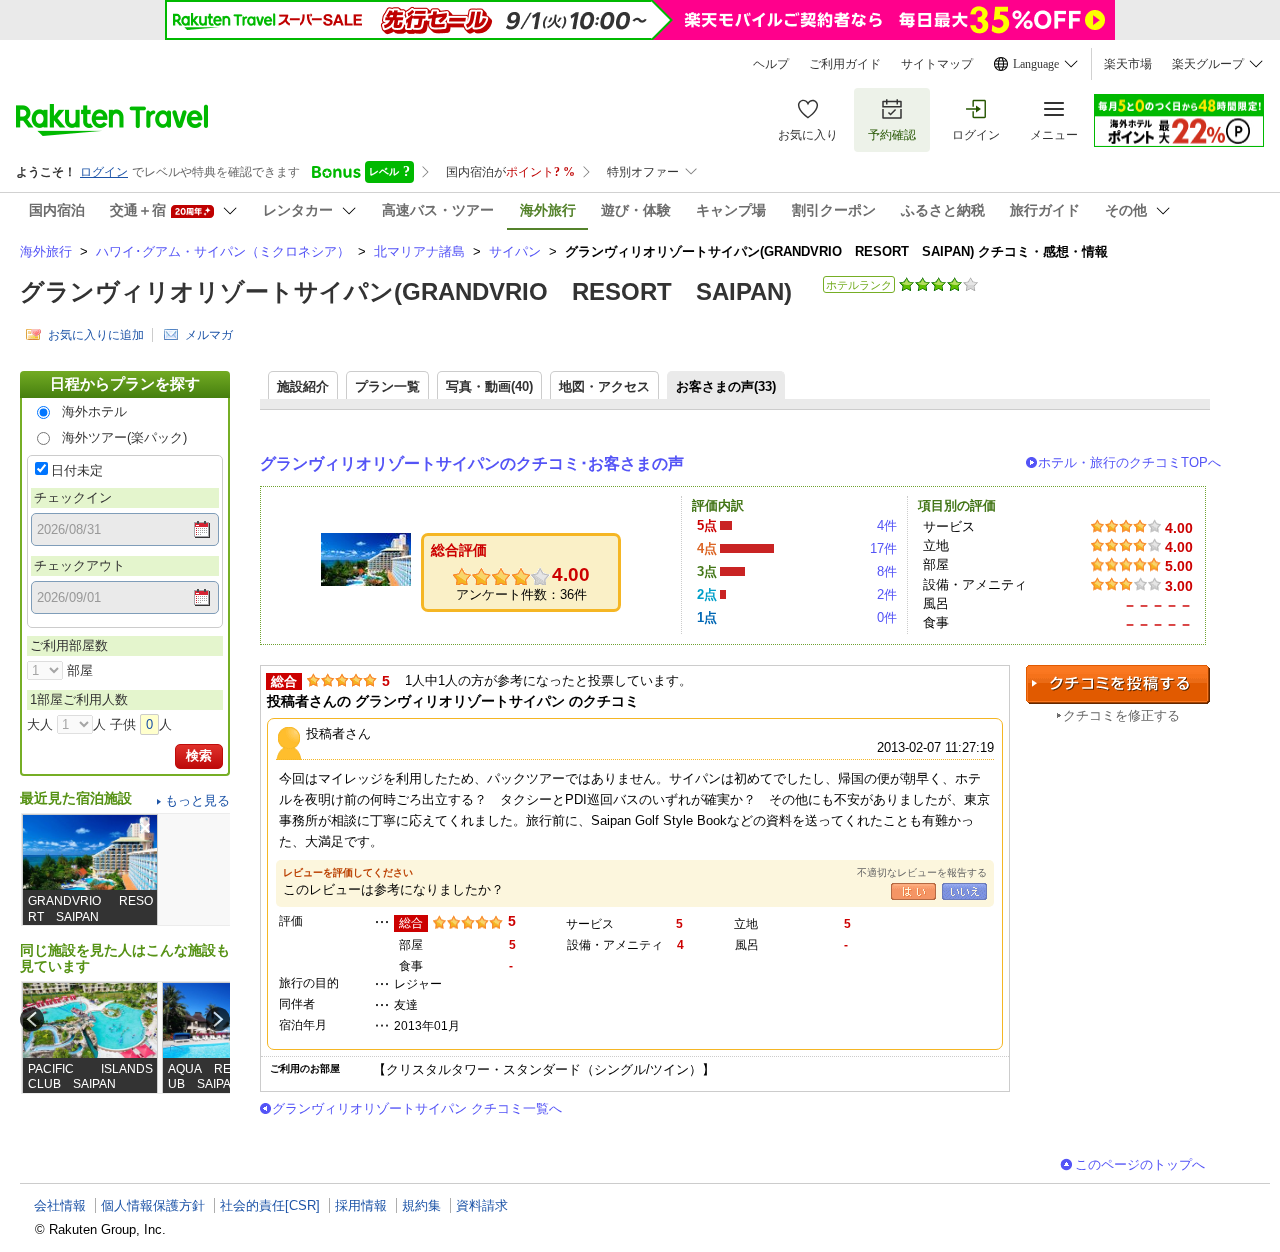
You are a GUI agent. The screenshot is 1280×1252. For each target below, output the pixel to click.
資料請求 (482, 1205)
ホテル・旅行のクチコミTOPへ (1129, 462)
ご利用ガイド (845, 64)
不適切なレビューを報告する (922, 872)
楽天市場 (1128, 64)
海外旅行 (46, 251)
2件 (887, 594)
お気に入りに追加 (96, 335)
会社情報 (60, 1205)
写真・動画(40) (489, 386)
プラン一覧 (387, 386)
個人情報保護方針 (153, 1205)
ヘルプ (771, 64)
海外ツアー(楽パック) (124, 437)
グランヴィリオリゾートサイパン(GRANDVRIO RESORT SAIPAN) (406, 291)
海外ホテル (94, 411)
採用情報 (361, 1205)
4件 (887, 525)
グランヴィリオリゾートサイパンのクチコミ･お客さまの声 (472, 463)
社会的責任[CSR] (270, 1205)
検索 (199, 755)
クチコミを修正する (1121, 715)
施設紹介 (303, 386)
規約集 (421, 1205)
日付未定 (77, 470)
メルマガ (209, 335)
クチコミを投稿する (1118, 684)
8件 (887, 571)
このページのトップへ (1140, 1164)
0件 (887, 617)
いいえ (964, 891)
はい (913, 891)
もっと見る (197, 800)
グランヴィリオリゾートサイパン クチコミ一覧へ (417, 1108)
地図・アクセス (604, 386)
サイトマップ (937, 64)
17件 (883, 548)
